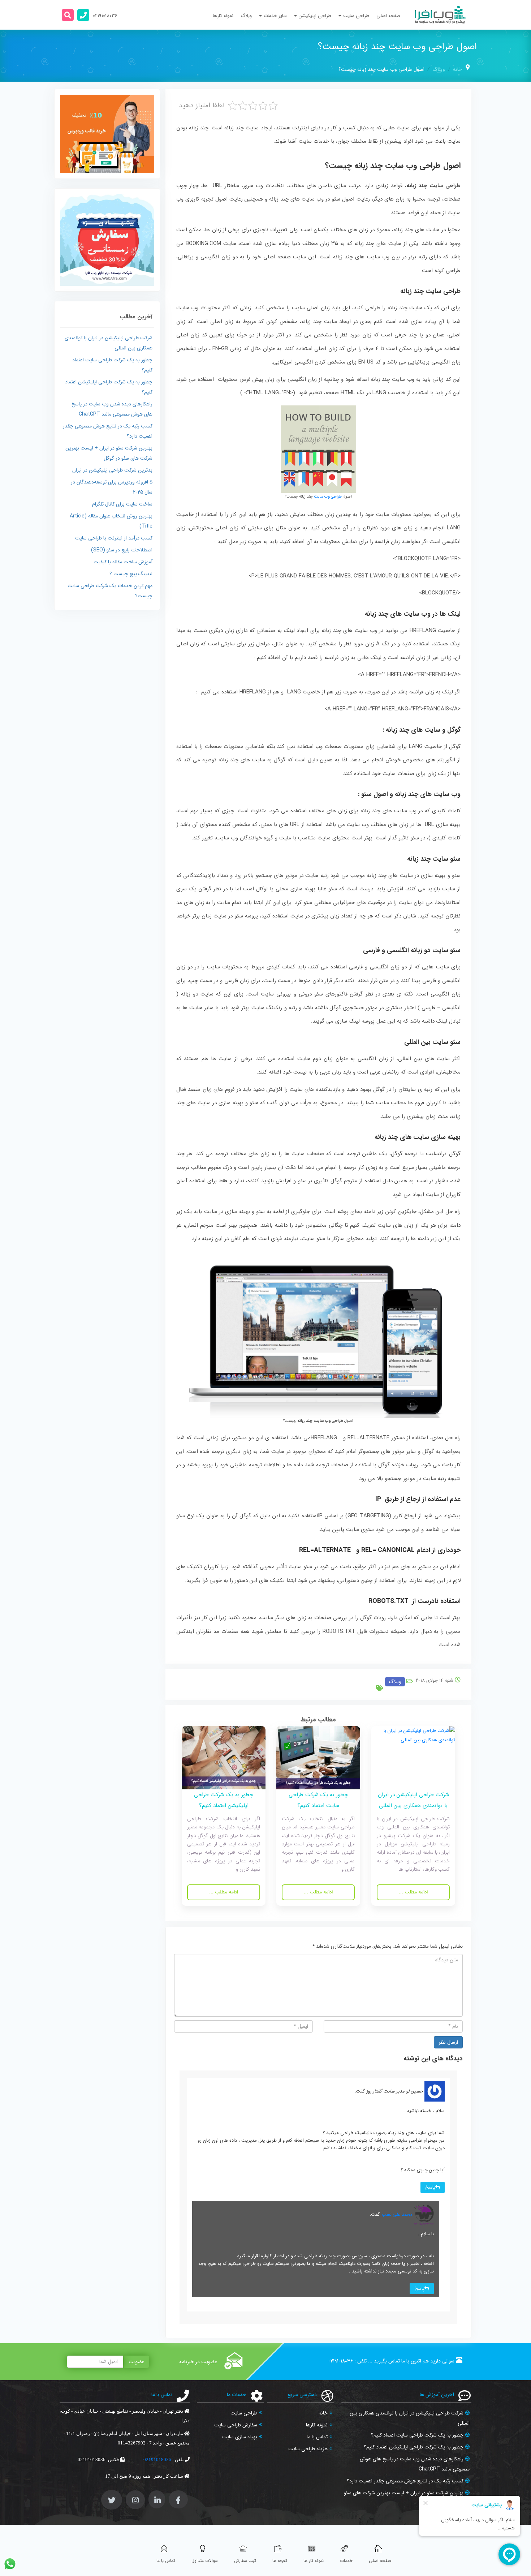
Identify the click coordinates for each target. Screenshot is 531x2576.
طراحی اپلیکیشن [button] (315, 16)
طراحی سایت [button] (356, 16)
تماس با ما (317, 2437)
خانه (457, 69)
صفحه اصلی (388, 16)
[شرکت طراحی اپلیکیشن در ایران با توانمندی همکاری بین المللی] (413, 1757)
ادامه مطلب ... (413, 1892)
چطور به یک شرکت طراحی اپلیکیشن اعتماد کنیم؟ (414, 2447)
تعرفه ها (280, 2561)
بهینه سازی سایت (240, 2437)
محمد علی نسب (397, 2214)
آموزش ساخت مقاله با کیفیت (123, 562)
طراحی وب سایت (328, 497)
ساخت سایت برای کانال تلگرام (122, 504)
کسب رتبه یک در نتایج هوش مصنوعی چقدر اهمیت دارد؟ (405, 2481)
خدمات (346, 2561)
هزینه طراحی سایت (308, 2449)
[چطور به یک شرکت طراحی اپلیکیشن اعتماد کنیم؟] (224, 1757)
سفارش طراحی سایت (236, 2425)
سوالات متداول (205, 2561)
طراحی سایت (244, 2413)
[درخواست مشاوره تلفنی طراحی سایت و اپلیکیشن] (83, 15)
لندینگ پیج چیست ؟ (131, 574)
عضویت (137, 2362)
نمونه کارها (223, 16)
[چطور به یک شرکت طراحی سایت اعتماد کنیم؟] (318, 1757)
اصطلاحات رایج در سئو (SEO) (122, 550)
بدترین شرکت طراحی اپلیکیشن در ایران (112, 470)
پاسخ (430, 2187)
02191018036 (341, 2361)
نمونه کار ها (314, 2561)
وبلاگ (246, 16)
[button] (68, 15)
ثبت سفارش (245, 2561)
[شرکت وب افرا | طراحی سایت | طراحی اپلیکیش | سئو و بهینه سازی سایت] (440, 15)
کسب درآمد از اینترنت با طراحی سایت (114, 538)
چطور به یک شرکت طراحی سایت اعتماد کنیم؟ (417, 2435)
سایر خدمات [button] (275, 16)
